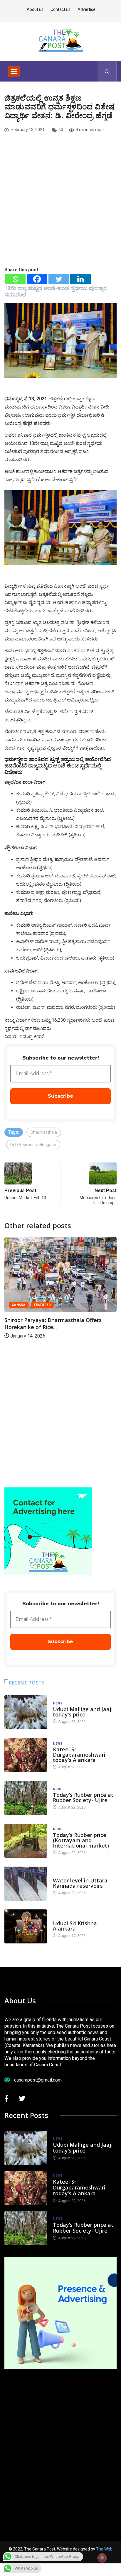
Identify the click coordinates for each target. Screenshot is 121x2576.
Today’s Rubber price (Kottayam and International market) (81, 1840)
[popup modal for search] (107, 71)
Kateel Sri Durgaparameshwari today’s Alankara (79, 1755)
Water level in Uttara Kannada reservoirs (80, 1883)
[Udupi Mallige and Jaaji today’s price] (26, 1712)
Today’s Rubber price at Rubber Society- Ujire (83, 1797)
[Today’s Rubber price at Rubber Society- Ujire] (26, 1798)
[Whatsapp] (15, 279)
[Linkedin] (80, 279)
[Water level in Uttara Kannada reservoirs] (26, 1884)
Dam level (62, 1875)
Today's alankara (69, 1917)
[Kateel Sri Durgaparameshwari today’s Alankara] (26, 1755)
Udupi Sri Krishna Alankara (75, 1926)
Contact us (60, 9)
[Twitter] (59, 279)
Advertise (86, 9)
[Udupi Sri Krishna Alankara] (26, 1926)
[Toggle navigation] (14, 71)
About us (35, 9)
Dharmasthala (44, 1132)
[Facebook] (37, 279)
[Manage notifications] (102, 2558)
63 (61, 130)
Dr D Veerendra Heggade (33, 1145)
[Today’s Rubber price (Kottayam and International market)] (26, 1841)
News (58, 1703)
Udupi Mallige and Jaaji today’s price (83, 1712)
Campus (98, 1305)
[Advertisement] (60, 210)
